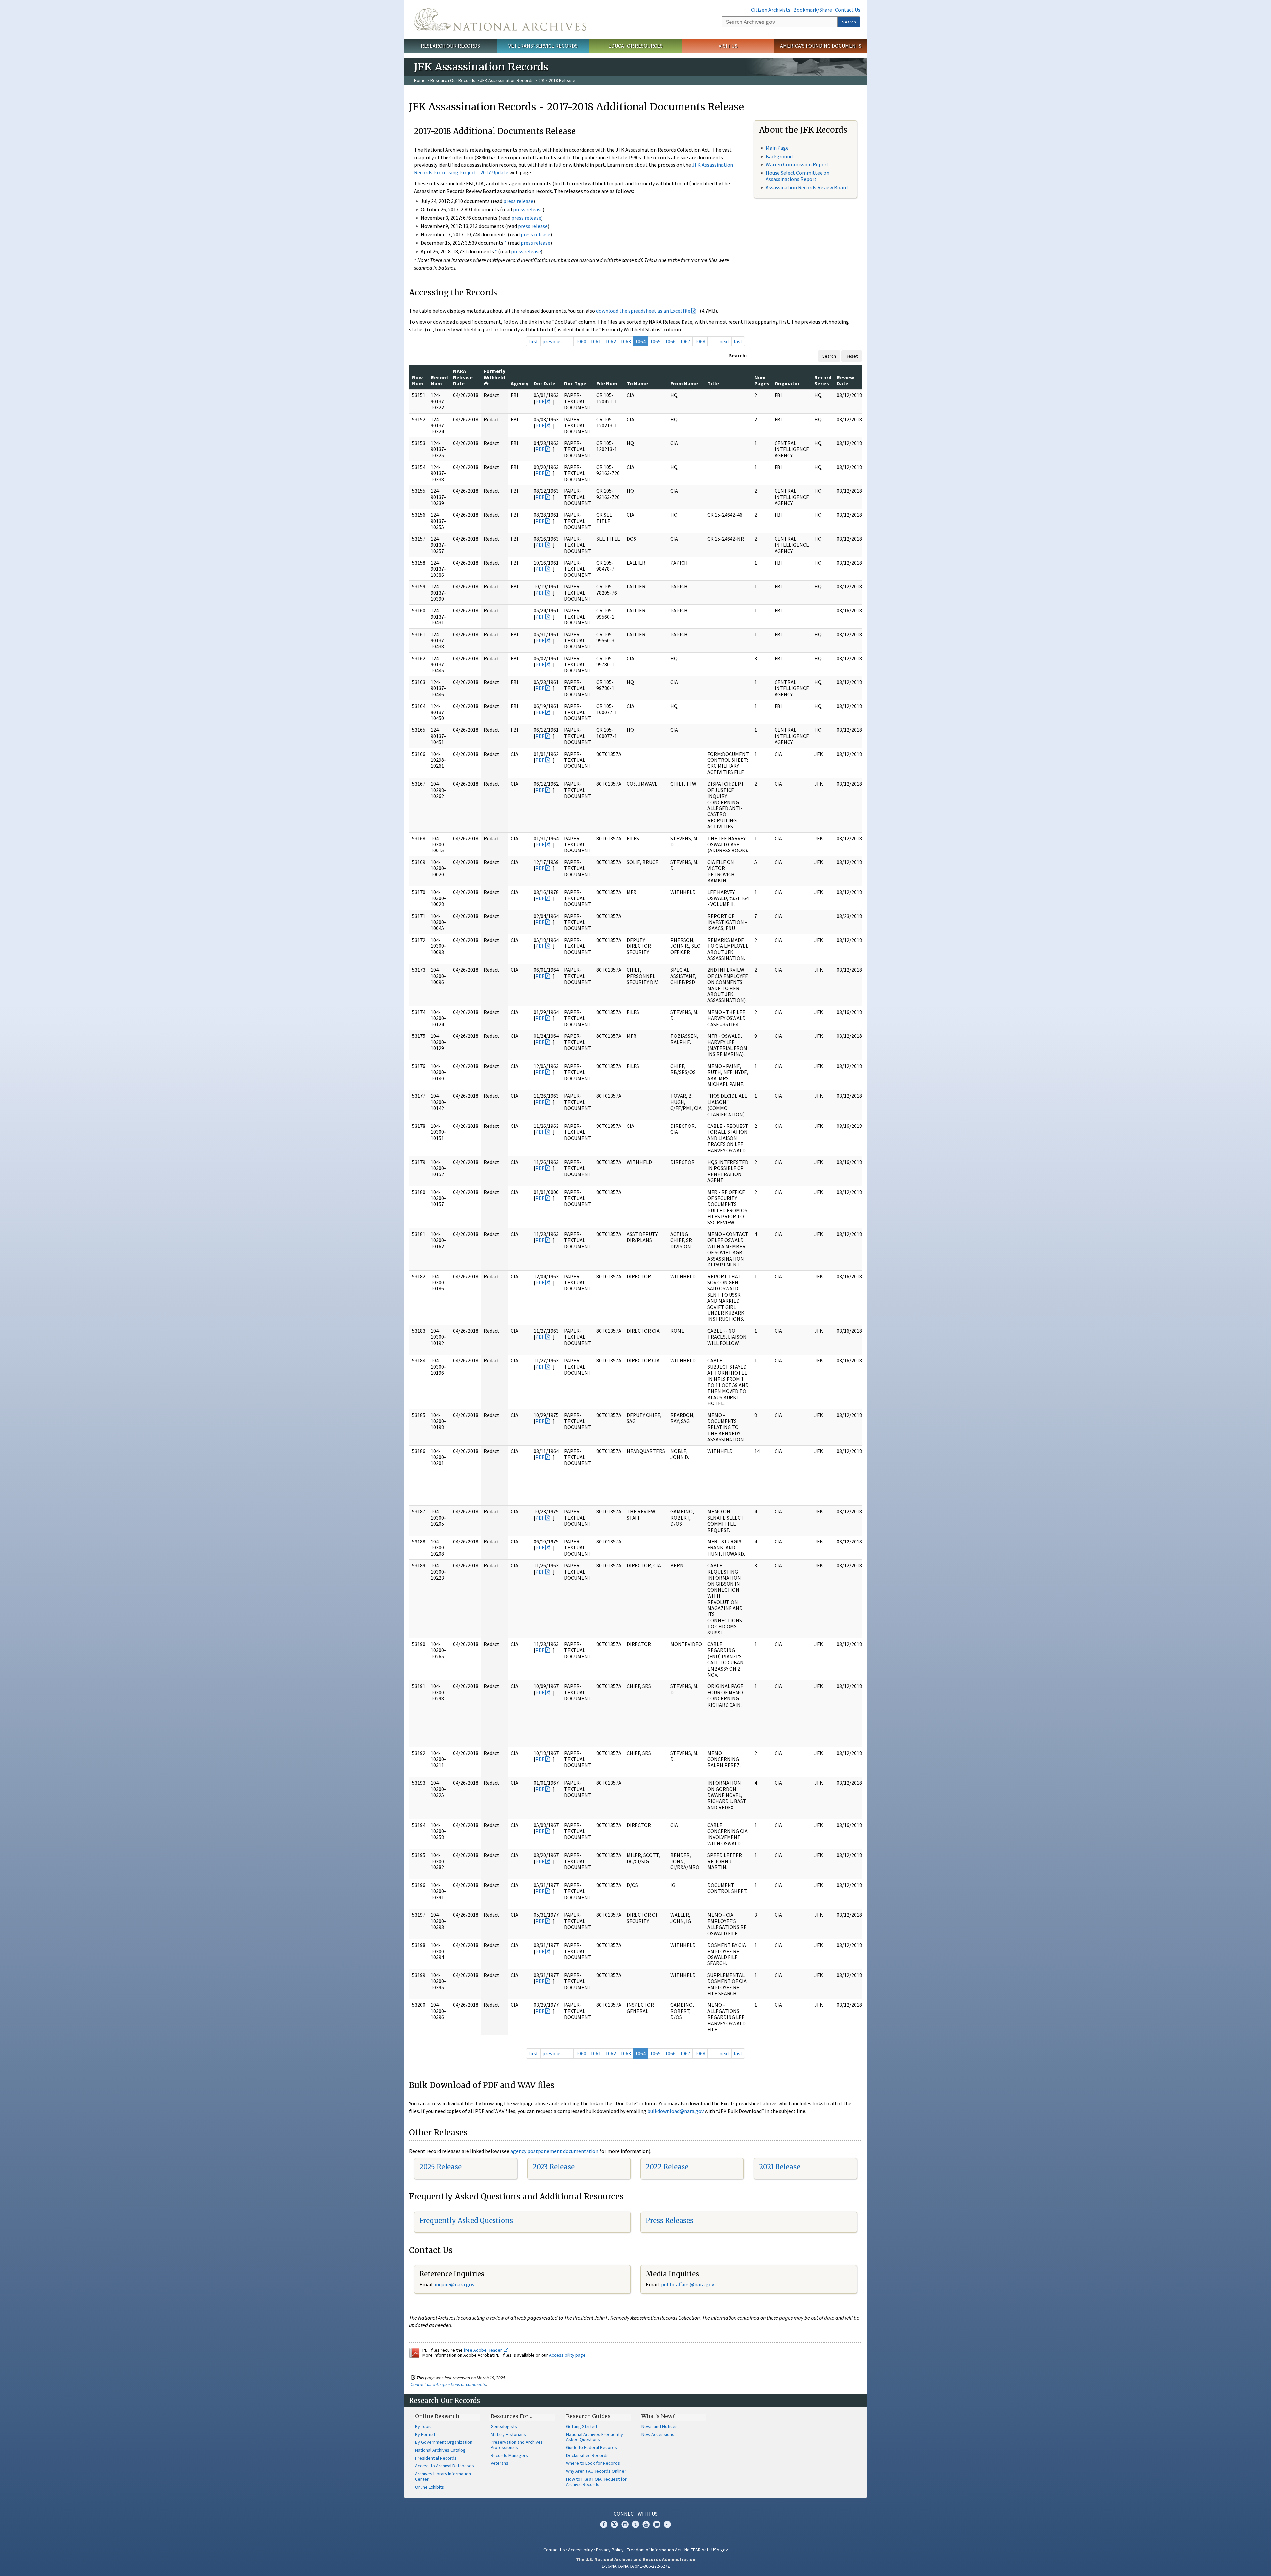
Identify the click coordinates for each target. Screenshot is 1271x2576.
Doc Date (544, 383)
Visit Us (728, 46)
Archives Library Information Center (443, 2476)
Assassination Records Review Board (807, 187)
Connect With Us (636, 2514)
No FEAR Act (696, 2550)
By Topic (423, 2426)
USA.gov (720, 2550)
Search (849, 22)
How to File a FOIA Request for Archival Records (596, 2482)
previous (552, 341)
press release (518, 201)
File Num (607, 383)
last (738, 341)
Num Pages (762, 380)
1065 (655, 341)
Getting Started (582, 2426)
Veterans (499, 2463)
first (533, 341)
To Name (637, 383)
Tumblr (635, 2524)
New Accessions (658, 2434)
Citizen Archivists (771, 10)
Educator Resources (635, 46)
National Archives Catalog (440, 2450)
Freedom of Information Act (654, 2550)
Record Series (823, 380)
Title (713, 383)
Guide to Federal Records (591, 2447)
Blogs (657, 2524)
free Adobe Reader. (484, 2350)
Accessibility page (567, 2355)
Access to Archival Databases (445, 2466)
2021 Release (780, 2167)
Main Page (777, 148)
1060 (581, 341)
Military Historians (508, 2434)
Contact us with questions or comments (448, 2384)
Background (779, 156)
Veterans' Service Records (543, 46)
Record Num (439, 380)
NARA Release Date (463, 377)
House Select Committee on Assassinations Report (798, 176)
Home (420, 80)
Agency (519, 383)
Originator (787, 383)
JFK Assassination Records (507, 80)
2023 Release (554, 2167)
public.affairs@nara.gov (687, 2284)
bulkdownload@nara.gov (676, 2111)
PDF (540, 401)
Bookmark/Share (813, 10)
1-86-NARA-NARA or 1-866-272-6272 (636, 2566)
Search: (738, 355)
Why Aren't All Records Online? (596, 2471)
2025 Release (441, 2167)
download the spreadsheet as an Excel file (643, 311)
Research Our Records (450, 46)
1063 (626, 341)
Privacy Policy (610, 2550)
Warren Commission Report (797, 164)
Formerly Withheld (494, 374)
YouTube (646, 2524)
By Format (425, 2434)
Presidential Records (436, 2458)
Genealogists (504, 2426)
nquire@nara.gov (455, 2284)
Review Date (845, 380)
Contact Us (848, 10)
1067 (685, 341)
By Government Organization (444, 2442)
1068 (700, 341)
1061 (596, 341)
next (724, 341)
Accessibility (581, 2550)
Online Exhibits (429, 2487)
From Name (684, 383)
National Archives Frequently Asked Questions (594, 2437)
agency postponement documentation (554, 2151)
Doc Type (575, 383)
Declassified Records (587, 2455)
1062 (611, 341)
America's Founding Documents (821, 46)
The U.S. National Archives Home (500, 20)
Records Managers (509, 2455)
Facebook (604, 2524)
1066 (670, 341)
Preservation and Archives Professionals (517, 2445)
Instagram (625, 2524)
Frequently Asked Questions (466, 2220)
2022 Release (667, 2167)
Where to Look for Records (593, 2463)
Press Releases (670, 2220)
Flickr (667, 2524)
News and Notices (659, 2426)
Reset (852, 356)
